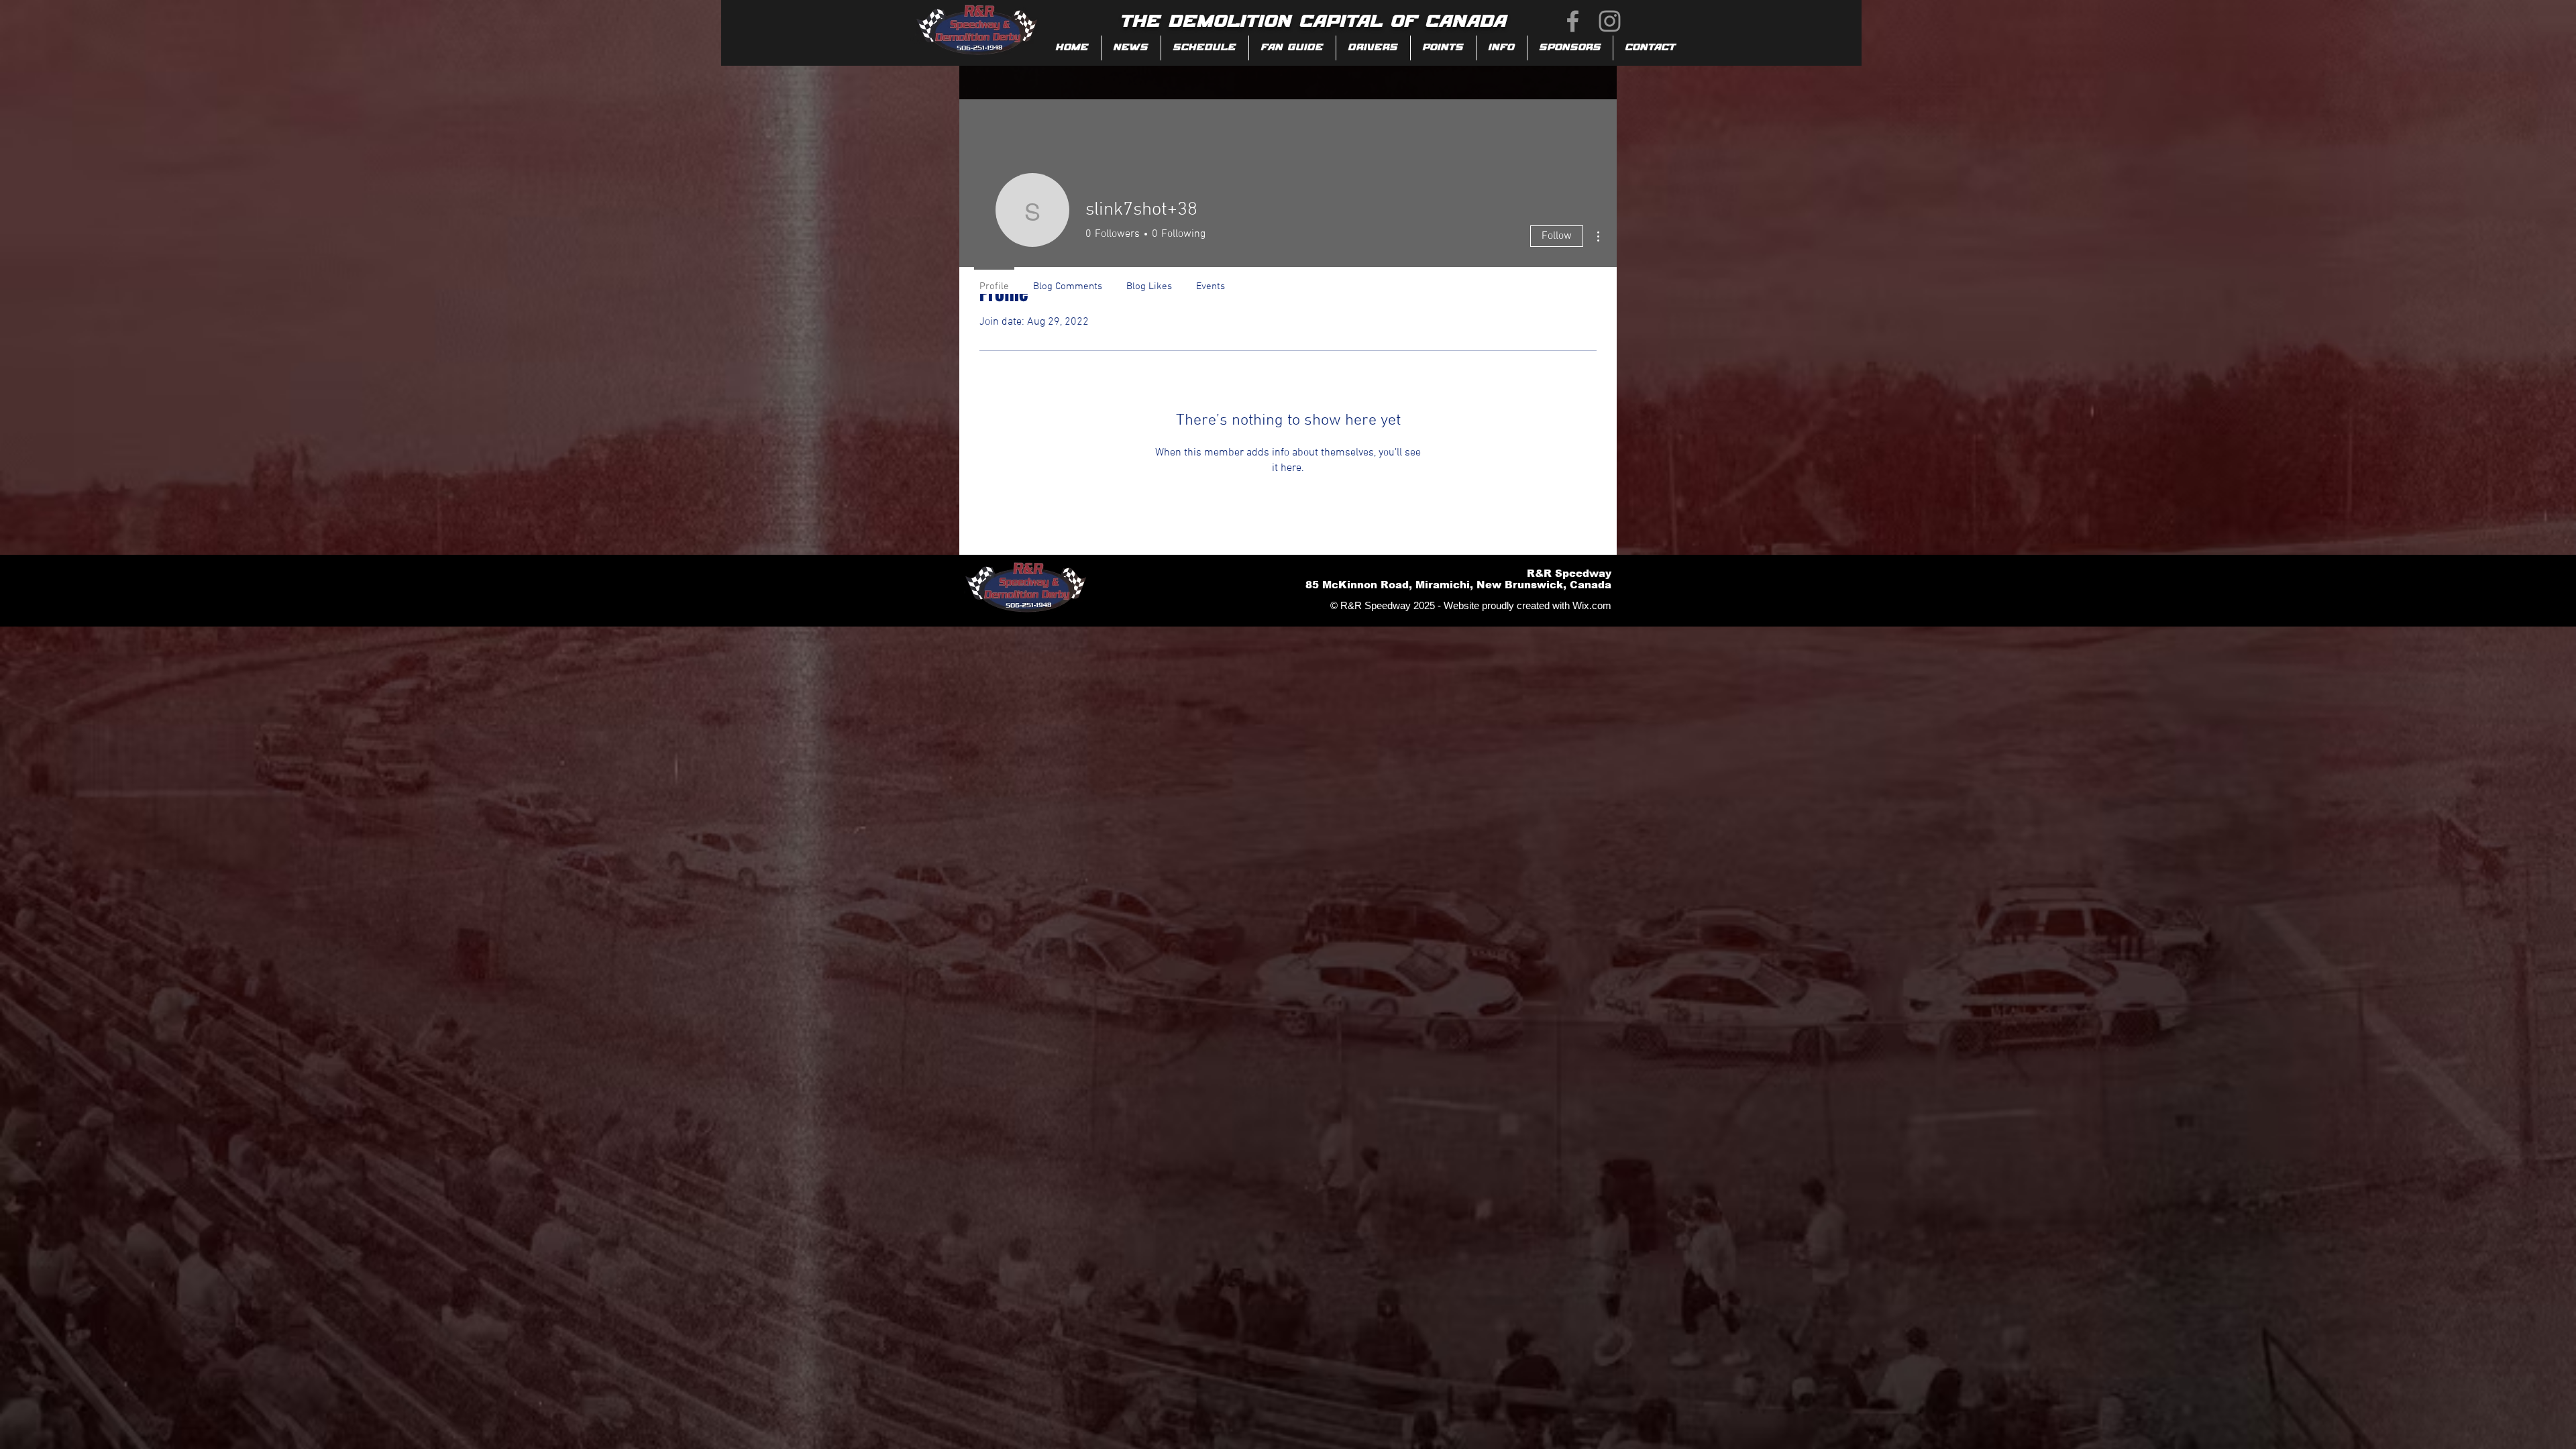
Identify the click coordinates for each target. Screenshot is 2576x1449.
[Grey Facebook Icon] (1573, 21)
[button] (1292, 48)
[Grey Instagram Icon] (1610, 21)
